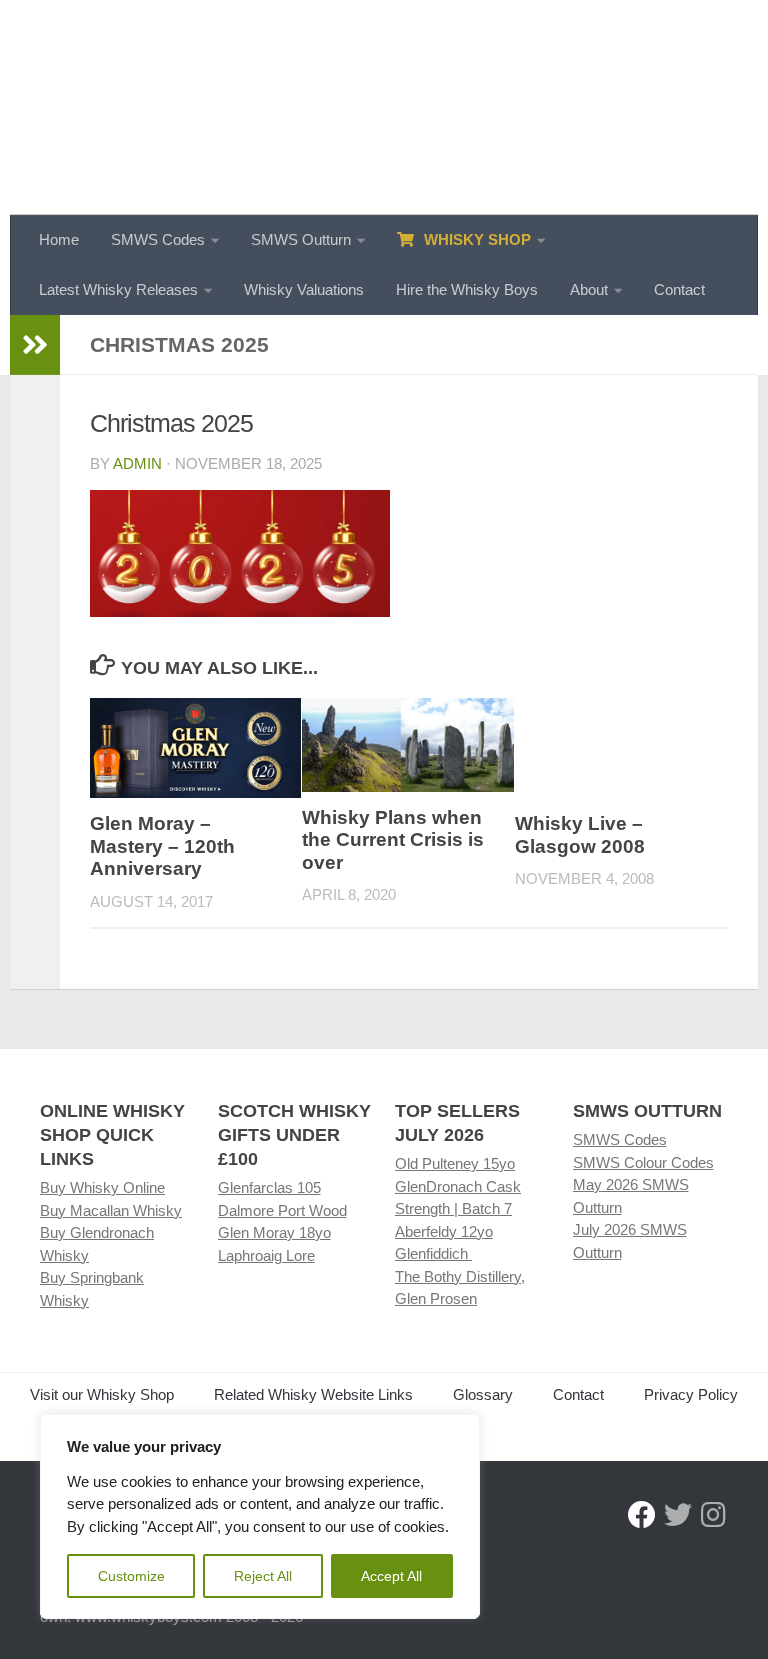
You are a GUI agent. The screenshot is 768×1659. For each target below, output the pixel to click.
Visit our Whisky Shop (102, 1394)
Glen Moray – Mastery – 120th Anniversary (162, 846)
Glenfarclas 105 (269, 1187)
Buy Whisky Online (102, 1187)
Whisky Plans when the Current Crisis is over (393, 840)
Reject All (263, 1576)
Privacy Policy (691, 1394)
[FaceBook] (642, 1515)
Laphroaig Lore (266, 1255)
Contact (679, 289)
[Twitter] (678, 1515)
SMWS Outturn (301, 239)
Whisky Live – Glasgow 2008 (580, 835)
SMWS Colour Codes (643, 1162)
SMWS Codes (158, 239)
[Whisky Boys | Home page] (384, 107)
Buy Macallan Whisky (111, 1210)
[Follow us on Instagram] (714, 1515)
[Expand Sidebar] (35, 345)
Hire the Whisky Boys (467, 289)
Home (59, 239)
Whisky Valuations (304, 289)
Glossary (483, 1394)
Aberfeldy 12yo (444, 1231)
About (589, 289)
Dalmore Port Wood (282, 1210)
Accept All (391, 1576)
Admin (137, 463)
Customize (131, 1576)
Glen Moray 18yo (274, 1232)
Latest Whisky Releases (118, 289)
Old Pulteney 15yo (455, 1163)
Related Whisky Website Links (313, 1394)
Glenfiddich (433, 1253)
